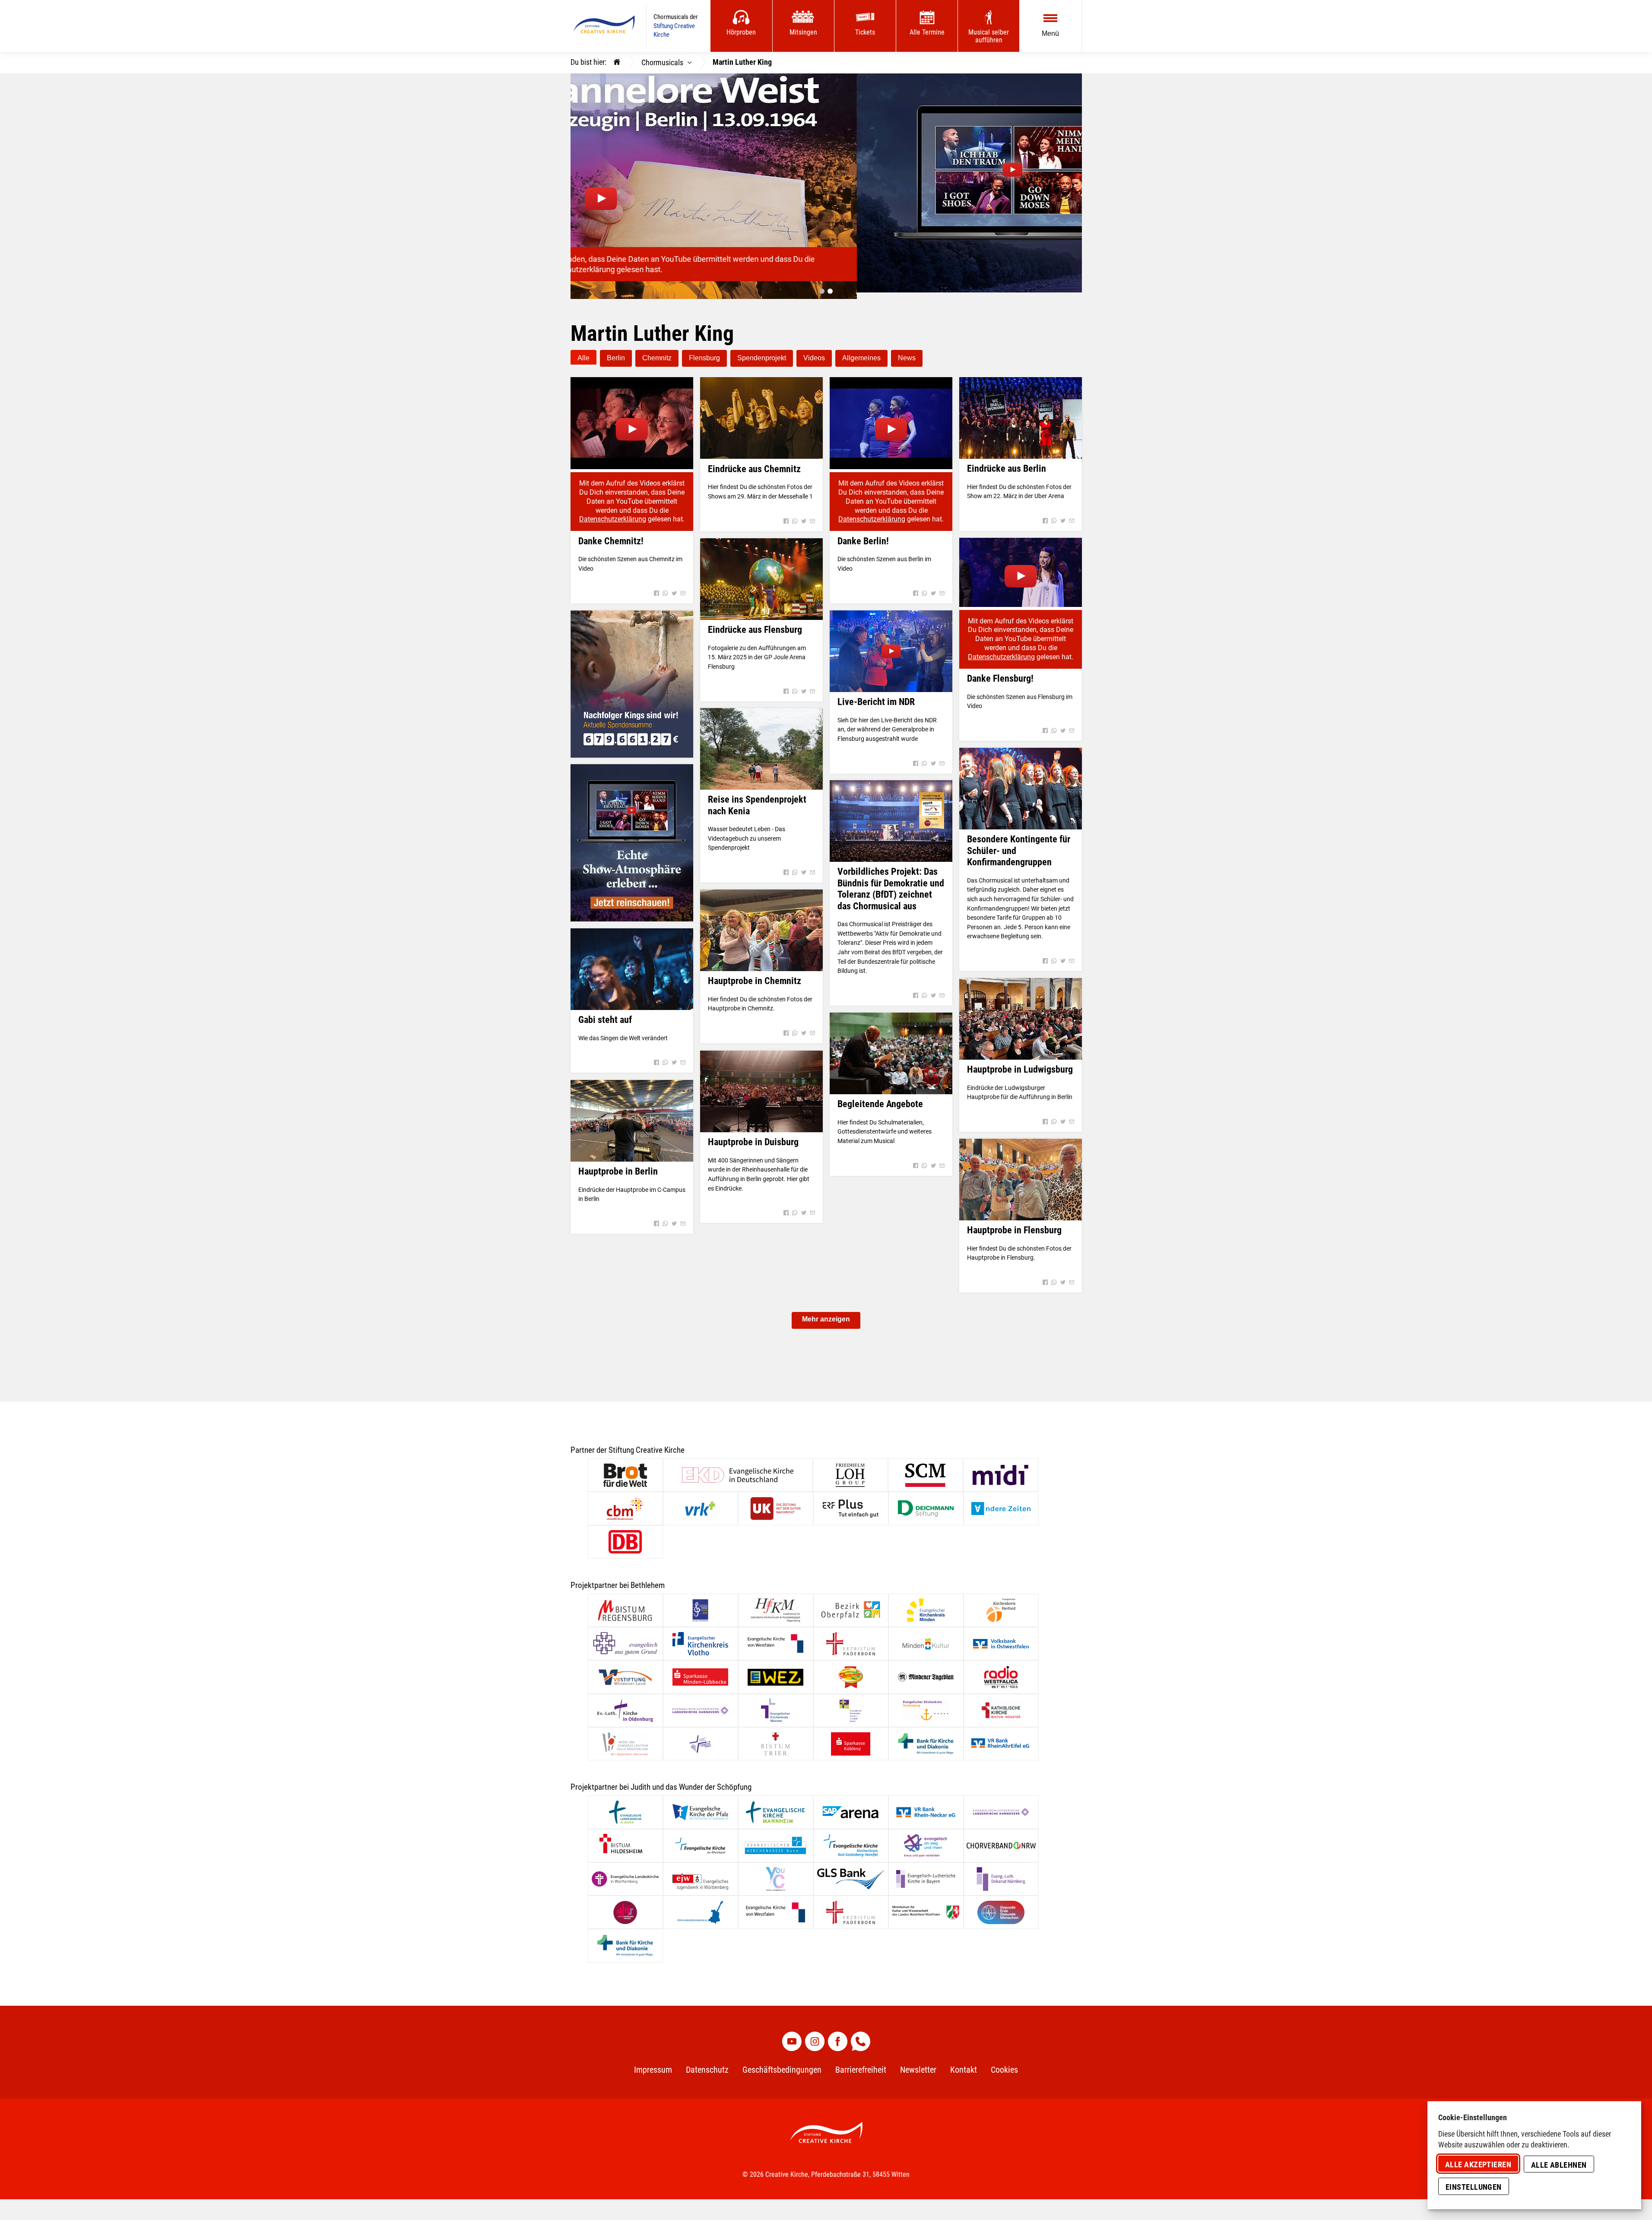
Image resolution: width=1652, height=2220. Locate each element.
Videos (814, 351)
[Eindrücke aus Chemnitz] (761, 411)
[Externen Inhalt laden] (632, 417)
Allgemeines (861, 351)
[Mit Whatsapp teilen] (665, 587)
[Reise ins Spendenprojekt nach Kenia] (761, 742)
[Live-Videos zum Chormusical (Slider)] (826, 174)
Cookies (1004, 2063)
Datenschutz (707, 2063)
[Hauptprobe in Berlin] (632, 1114)
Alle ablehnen (1559, 2165)
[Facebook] (838, 2035)
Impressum (653, 2063)
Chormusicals (662, 62)
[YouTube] (792, 2035)
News (907, 351)
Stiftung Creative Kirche (674, 30)
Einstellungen (1474, 2187)
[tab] (822, 285)
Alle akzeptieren (1478, 2164)
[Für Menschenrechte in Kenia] (632, 678)
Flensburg (704, 351)
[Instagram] (815, 2035)
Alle (583, 351)
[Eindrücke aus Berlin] (1021, 411)
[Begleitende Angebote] (891, 1047)
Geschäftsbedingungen (782, 2063)
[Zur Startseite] (604, 26)
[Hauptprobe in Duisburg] (761, 1085)
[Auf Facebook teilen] (656, 587)
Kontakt (964, 2063)
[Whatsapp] (861, 2035)
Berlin (616, 351)
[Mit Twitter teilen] (674, 587)
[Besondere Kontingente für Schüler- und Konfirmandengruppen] (1021, 782)
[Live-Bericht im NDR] (891, 645)
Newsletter (918, 2063)
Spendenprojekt (762, 351)
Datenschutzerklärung (613, 513)
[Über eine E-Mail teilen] (682, 587)
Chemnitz (657, 351)
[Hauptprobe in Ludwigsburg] (1021, 1012)
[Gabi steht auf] (632, 963)
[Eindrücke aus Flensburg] (761, 573)
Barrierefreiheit (861, 2063)
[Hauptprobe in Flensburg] (1021, 1173)
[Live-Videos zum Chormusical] (632, 836)
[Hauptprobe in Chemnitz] (761, 924)
